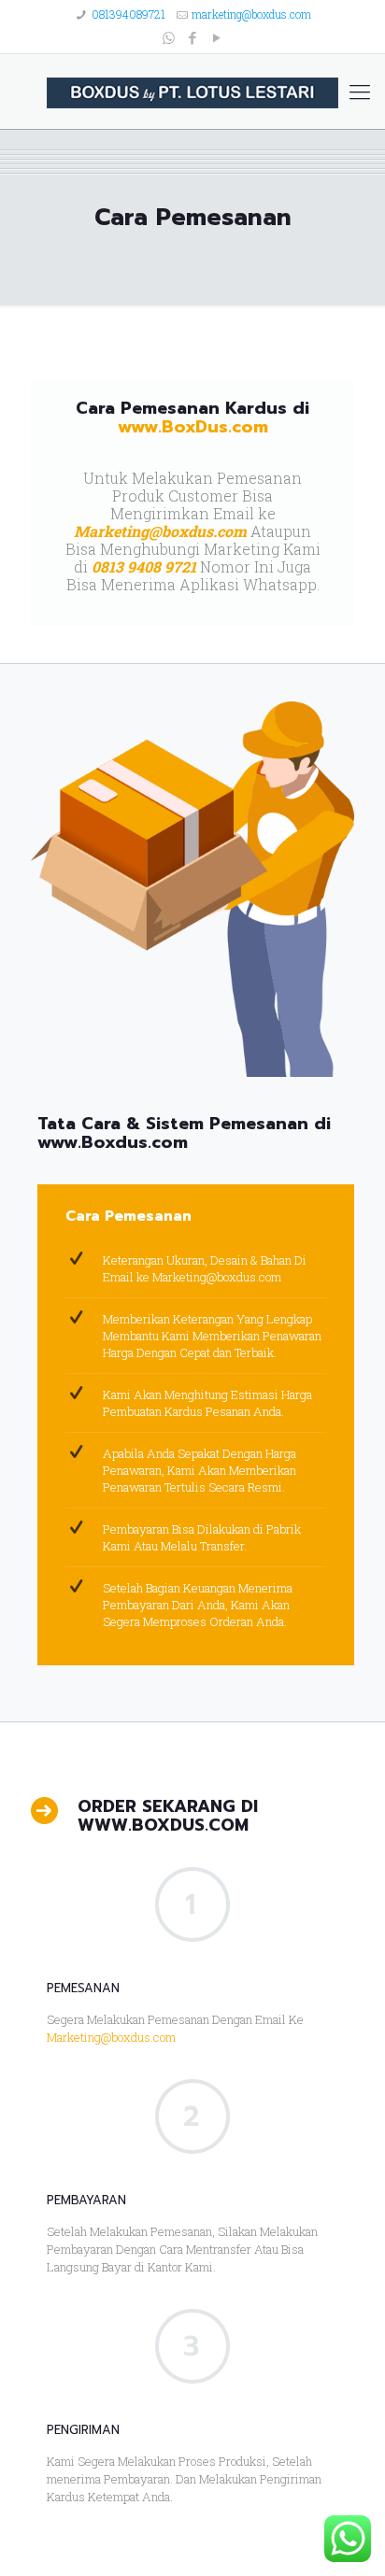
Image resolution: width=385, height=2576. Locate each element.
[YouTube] (217, 37)
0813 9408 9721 (144, 566)
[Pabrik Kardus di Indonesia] (192, 92)
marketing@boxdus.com (251, 14)
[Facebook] (193, 37)
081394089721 (128, 14)
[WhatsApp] (169, 37)
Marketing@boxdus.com (160, 531)
